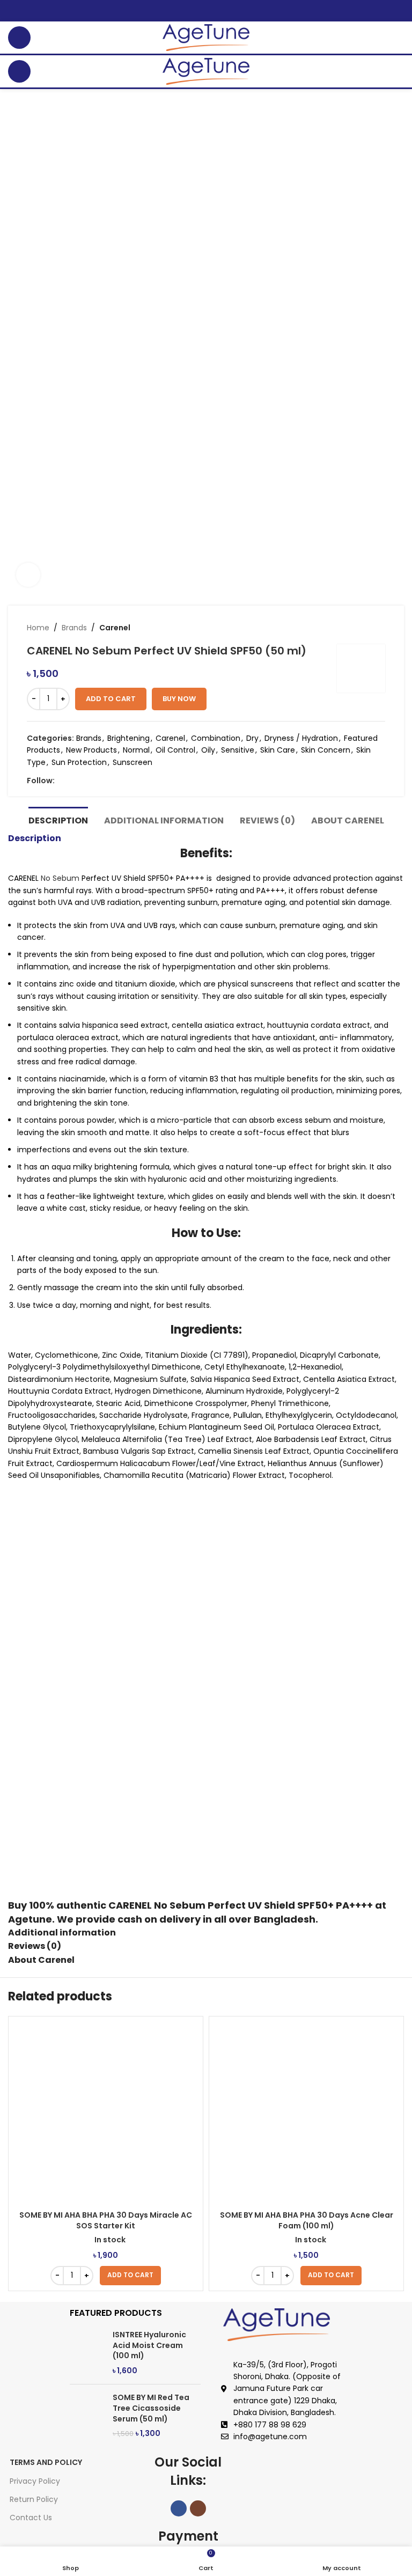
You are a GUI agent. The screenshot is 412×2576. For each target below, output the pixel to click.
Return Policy (34, 2499)
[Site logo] (206, 37)
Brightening (128, 738)
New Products (91, 750)
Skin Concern (326, 750)
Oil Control (175, 750)
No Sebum (60, 878)
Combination (216, 738)
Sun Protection (79, 762)
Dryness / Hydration (301, 738)
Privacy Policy (35, 2481)
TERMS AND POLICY (46, 2462)
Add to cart (111, 699)
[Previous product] (358, 628)
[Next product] (380, 628)
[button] (130, 2276)
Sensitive (238, 750)
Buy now (179, 699)
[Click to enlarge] (28, 575)
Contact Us (31, 2518)
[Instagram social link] (73, 781)
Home (38, 628)
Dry (252, 738)
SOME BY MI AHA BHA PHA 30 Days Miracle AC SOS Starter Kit (106, 2220)
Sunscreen (133, 762)
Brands (74, 628)
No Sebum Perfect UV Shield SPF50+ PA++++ (263, 1905)
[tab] (58, 819)
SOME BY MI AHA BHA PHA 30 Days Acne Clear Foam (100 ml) (307, 2220)
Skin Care (278, 750)
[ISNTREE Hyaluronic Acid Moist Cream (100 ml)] (87, 2353)
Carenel (115, 628)
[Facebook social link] (61, 781)
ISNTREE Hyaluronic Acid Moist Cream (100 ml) (149, 2345)
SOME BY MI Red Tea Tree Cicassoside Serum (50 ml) (151, 2408)
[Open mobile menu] (19, 38)
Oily (208, 750)
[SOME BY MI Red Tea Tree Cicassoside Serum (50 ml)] (87, 2416)
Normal (136, 750)
